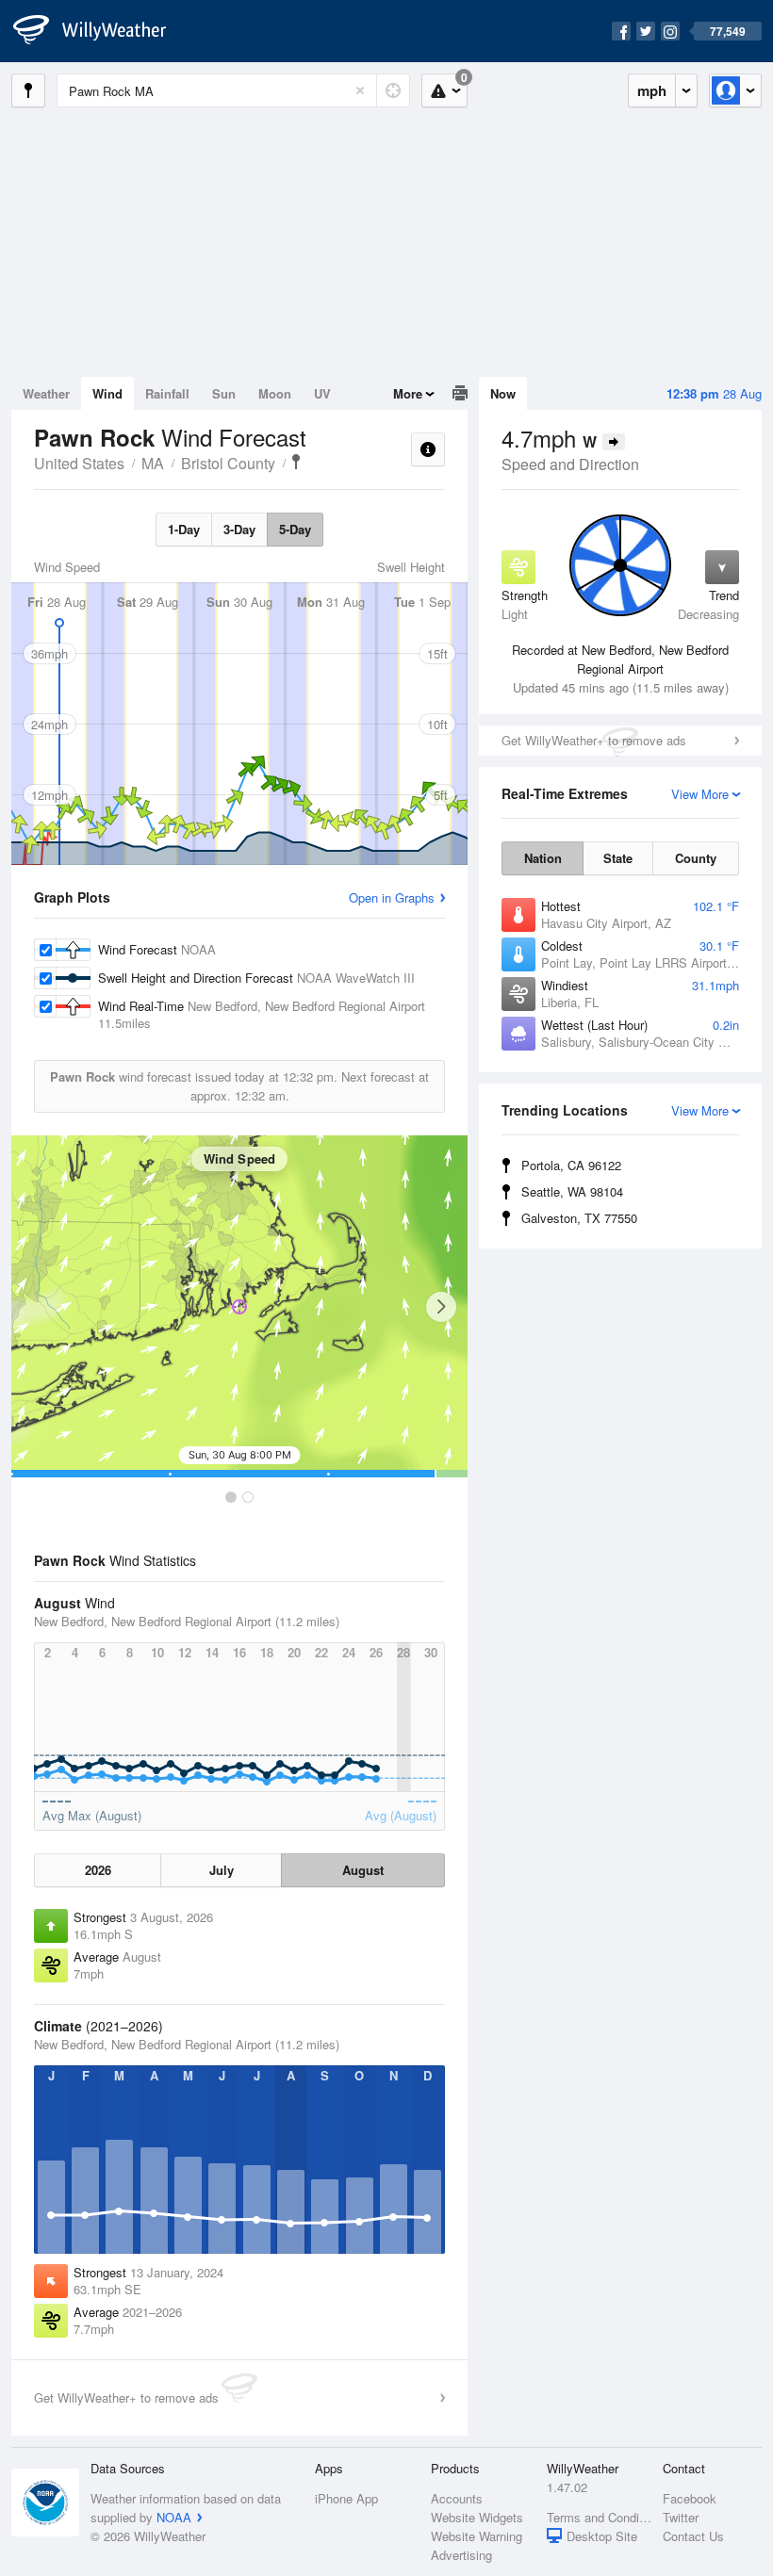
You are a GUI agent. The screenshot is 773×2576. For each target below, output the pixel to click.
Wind (107, 393)
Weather (46, 393)
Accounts (457, 2498)
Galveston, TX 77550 (579, 1218)
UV (322, 393)
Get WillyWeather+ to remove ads (594, 740)
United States (79, 463)
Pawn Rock (296, 462)
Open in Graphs (392, 897)
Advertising (461, 2555)
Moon (275, 393)
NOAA (174, 2517)
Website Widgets (477, 2517)
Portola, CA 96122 (571, 1165)
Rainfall (167, 393)
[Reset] (360, 90)
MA (153, 463)
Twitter (681, 2517)
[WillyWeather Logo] (100, 31)
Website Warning (477, 2536)
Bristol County (228, 463)
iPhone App (346, 2498)
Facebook (690, 2498)
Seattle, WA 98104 (572, 1191)
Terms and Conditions (599, 2517)
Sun (224, 393)
